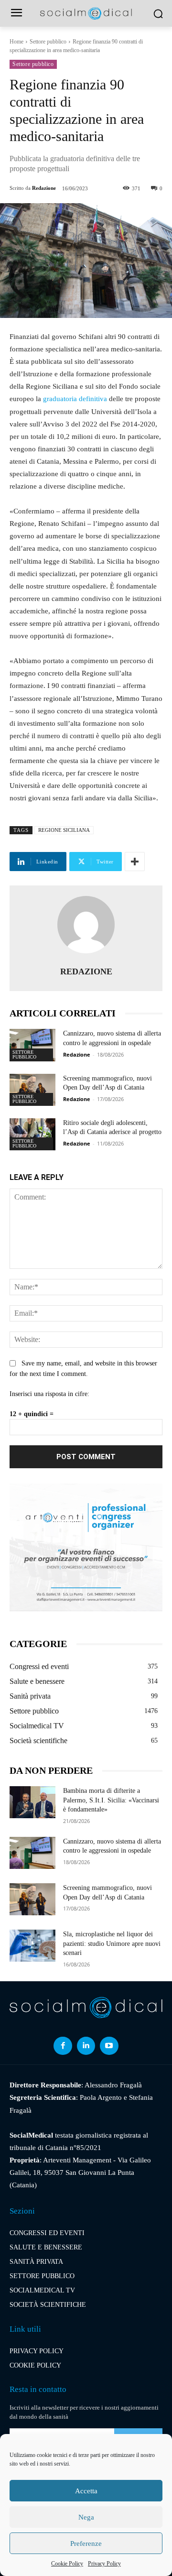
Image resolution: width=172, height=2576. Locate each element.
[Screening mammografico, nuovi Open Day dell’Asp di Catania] (32, 1090)
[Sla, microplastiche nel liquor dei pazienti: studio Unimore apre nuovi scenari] (32, 1946)
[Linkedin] (86, 2046)
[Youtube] (109, 2046)
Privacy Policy (104, 2564)
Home (16, 42)
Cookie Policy (67, 2564)
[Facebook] (63, 2046)
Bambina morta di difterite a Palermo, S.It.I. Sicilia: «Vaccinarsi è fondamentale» (111, 1800)
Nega (86, 2517)
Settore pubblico (48, 42)
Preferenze (86, 2543)
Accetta (86, 2491)
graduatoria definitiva (75, 399)
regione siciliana (64, 830)
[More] (135, 862)
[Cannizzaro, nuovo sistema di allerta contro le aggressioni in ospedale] (32, 1045)
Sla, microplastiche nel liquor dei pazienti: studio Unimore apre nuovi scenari (112, 1943)
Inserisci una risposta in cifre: (49, 1394)
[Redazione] (86, 925)
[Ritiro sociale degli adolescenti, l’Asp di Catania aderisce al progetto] (32, 1134)
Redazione (44, 188)
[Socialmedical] (86, 14)
